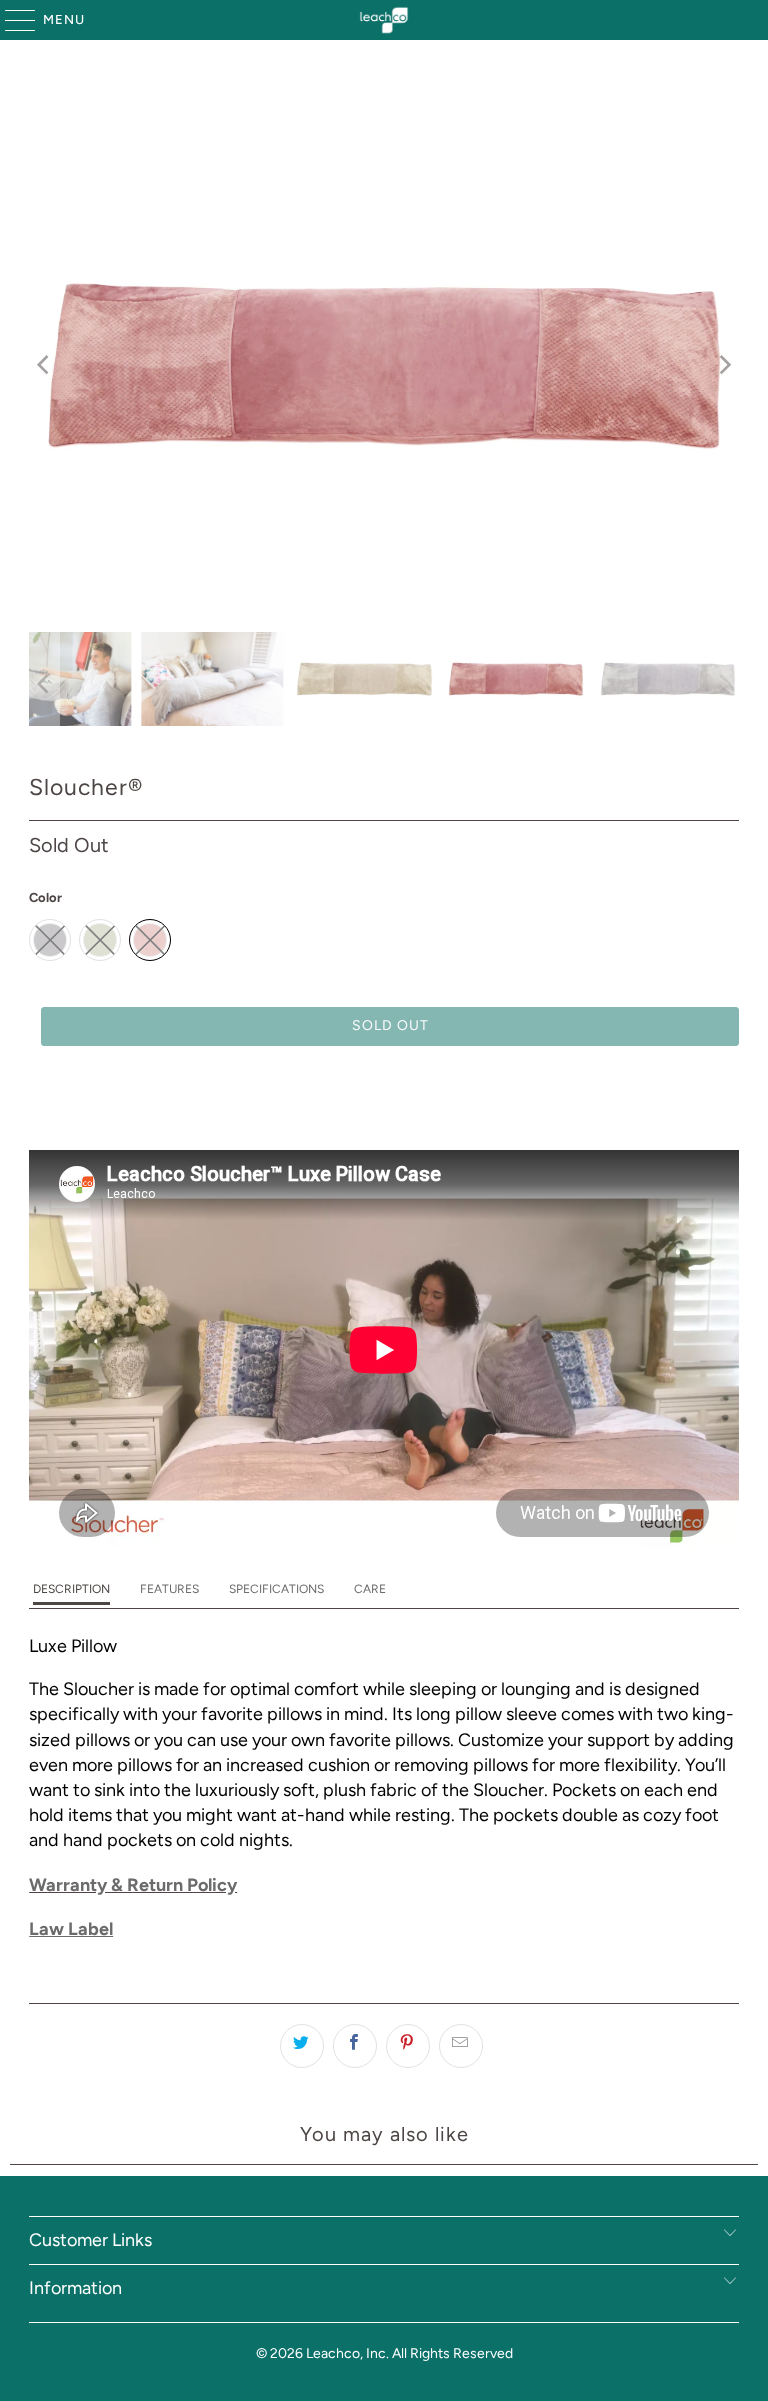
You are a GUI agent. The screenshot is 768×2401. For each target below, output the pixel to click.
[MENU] (10, 20)
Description (71, 1589)
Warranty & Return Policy (133, 1885)
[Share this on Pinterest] (408, 2046)
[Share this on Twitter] (302, 2046)
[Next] (724, 365)
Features (169, 1589)
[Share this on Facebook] (355, 2046)
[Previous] (44, 365)
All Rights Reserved (452, 2353)
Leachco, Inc (346, 2353)
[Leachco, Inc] (384, 20)
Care (370, 1589)
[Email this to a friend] (461, 2046)
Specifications (276, 1589)
